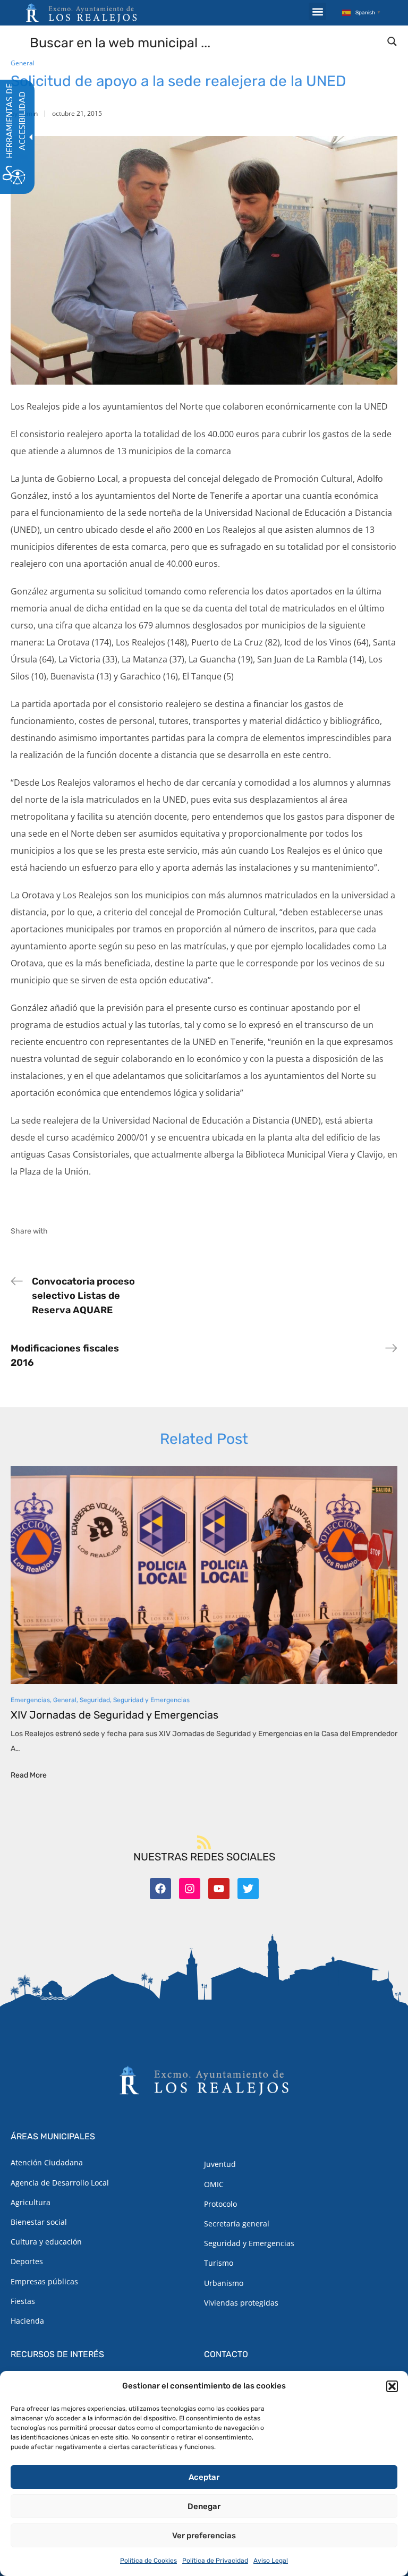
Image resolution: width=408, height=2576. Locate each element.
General (23, 63)
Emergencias (30, 1700)
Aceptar (204, 2477)
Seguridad (95, 1700)
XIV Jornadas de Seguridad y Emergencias (114, 1715)
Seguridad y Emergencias (151, 1700)
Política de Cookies (148, 2561)
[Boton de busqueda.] (392, 41)
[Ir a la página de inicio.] (81, 13)
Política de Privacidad (215, 2561)
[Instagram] (190, 1889)
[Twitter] (248, 1889)
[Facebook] (160, 1889)
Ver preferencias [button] (204, 2536)
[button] (392, 2386)
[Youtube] (219, 1889)
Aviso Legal (271, 2561)
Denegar (204, 2506)
